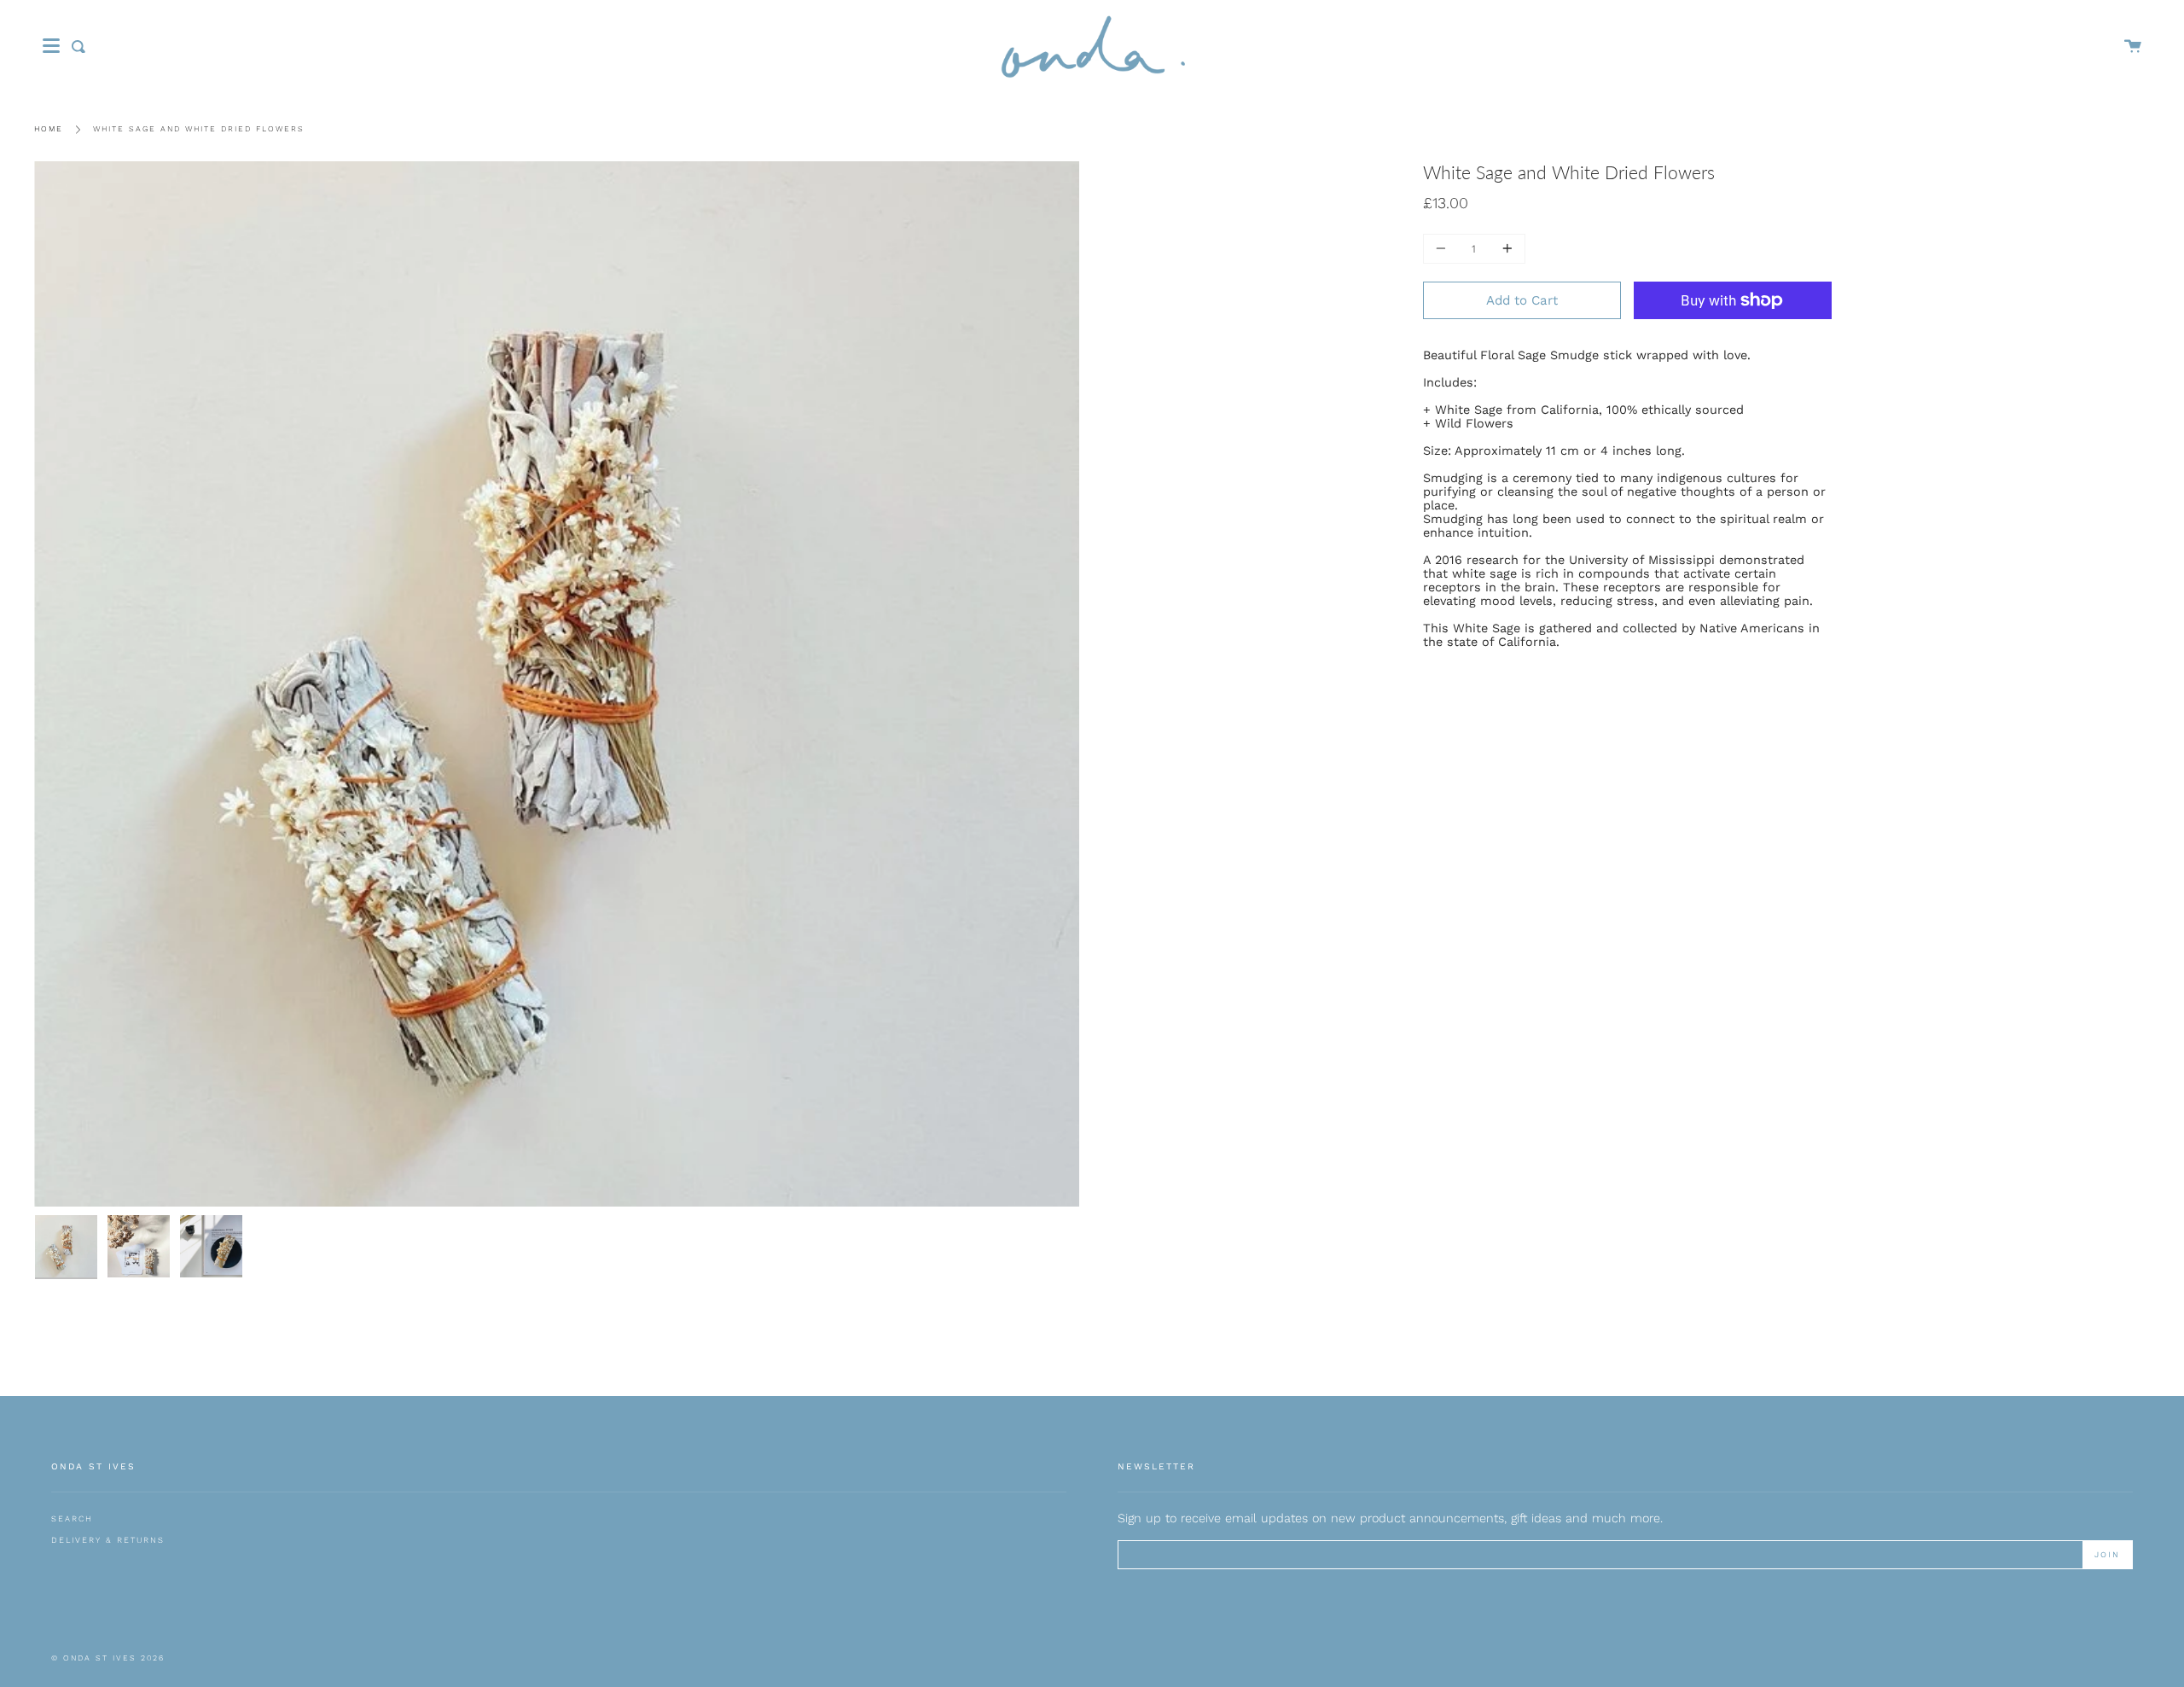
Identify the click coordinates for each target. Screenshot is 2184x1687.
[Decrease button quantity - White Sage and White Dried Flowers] (1443, 249)
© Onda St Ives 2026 (108, 1658)
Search (72, 1518)
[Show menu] (51, 46)
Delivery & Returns (108, 1540)
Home (49, 129)
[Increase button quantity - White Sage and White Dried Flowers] (1505, 249)
